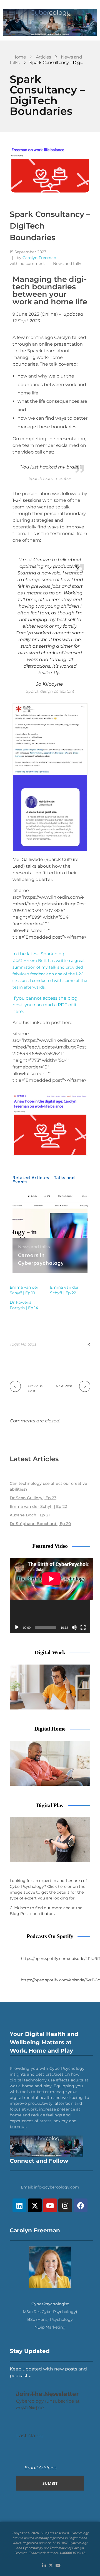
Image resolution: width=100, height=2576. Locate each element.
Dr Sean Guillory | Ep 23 (33, 1498)
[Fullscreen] (83, 1627)
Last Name (30, 2436)
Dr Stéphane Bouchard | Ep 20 (40, 1524)
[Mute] (74, 1627)
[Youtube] (50, 2205)
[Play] (17, 1627)
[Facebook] (81, 2205)
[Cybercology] (50, 22)
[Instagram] (65, 2205)
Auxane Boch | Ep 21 (30, 1515)
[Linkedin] (19, 2205)
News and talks (68, 264)
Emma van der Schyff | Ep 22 (38, 1506)
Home (19, 57)
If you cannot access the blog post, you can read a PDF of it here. (45, 1005)
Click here (57, 1886)
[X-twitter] (35, 2205)
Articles (43, 57)
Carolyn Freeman (39, 258)
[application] (50, 1595)
